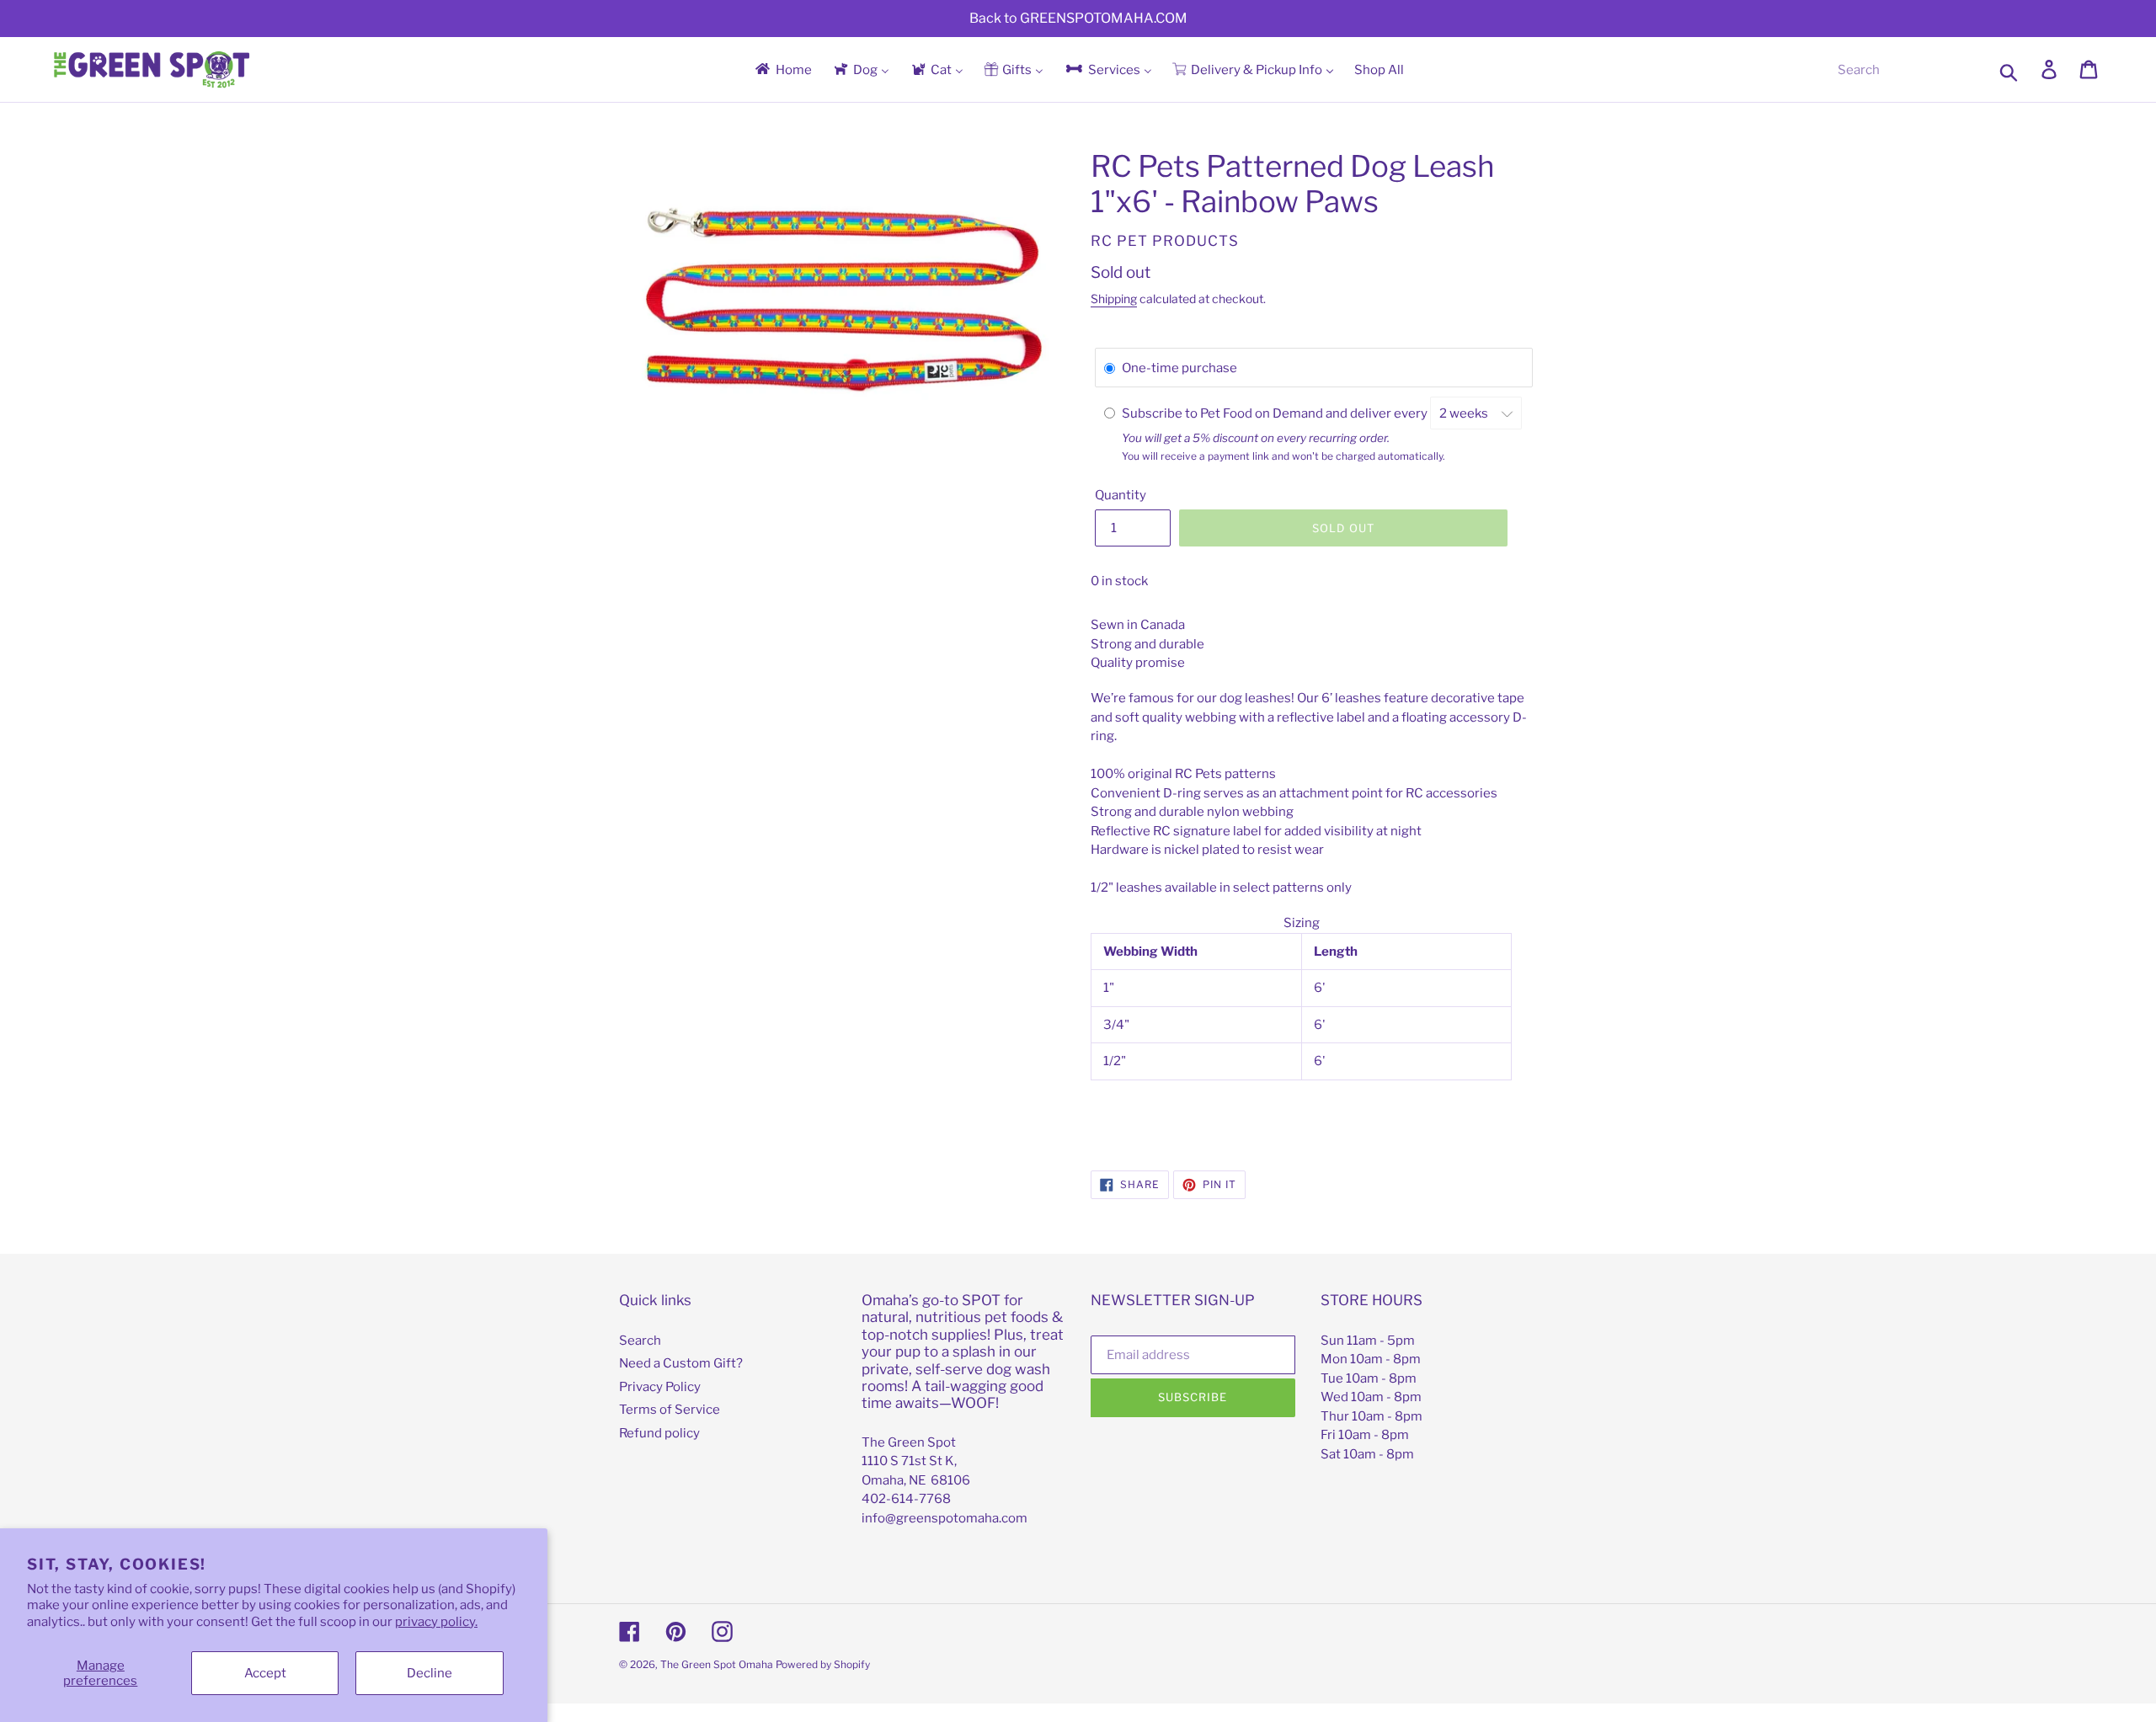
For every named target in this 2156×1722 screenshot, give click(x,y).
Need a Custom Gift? (681, 1363)
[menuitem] (782, 69)
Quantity (1121, 495)
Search (640, 1341)
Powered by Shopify (823, 1664)
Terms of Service (670, 1410)
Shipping (1114, 299)
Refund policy (659, 1433)
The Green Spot (909, 1442)
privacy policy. (436, 1622)
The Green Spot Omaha (717, 1664)
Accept (265, 1673)
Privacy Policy (660, 1387)
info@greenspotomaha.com (945, 1518)
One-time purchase (1179, 368)
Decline (430, 1673)
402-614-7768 (906, 1499)
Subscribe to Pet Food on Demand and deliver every (1276, 413)
